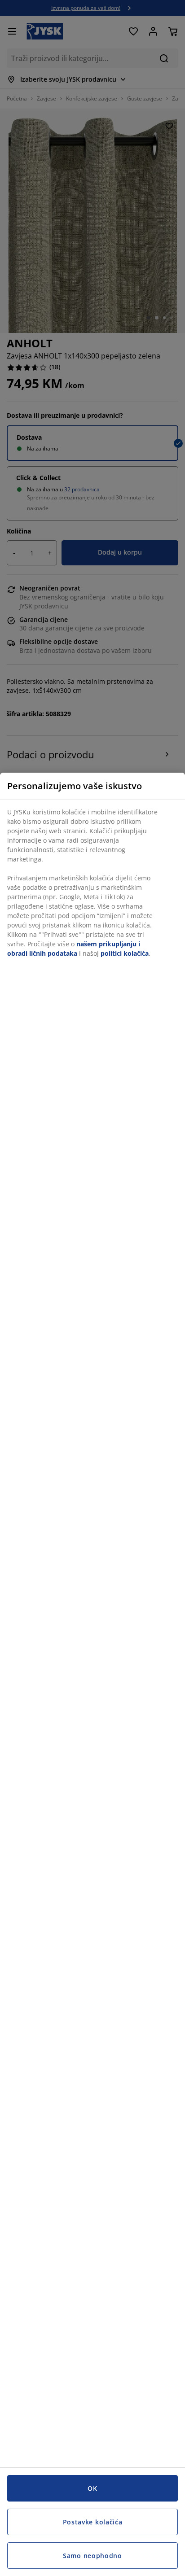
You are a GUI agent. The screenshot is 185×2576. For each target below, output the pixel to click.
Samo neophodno (92, 2556)
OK (92, 2488)
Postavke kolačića (93, 2522)
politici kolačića (125, 953)
